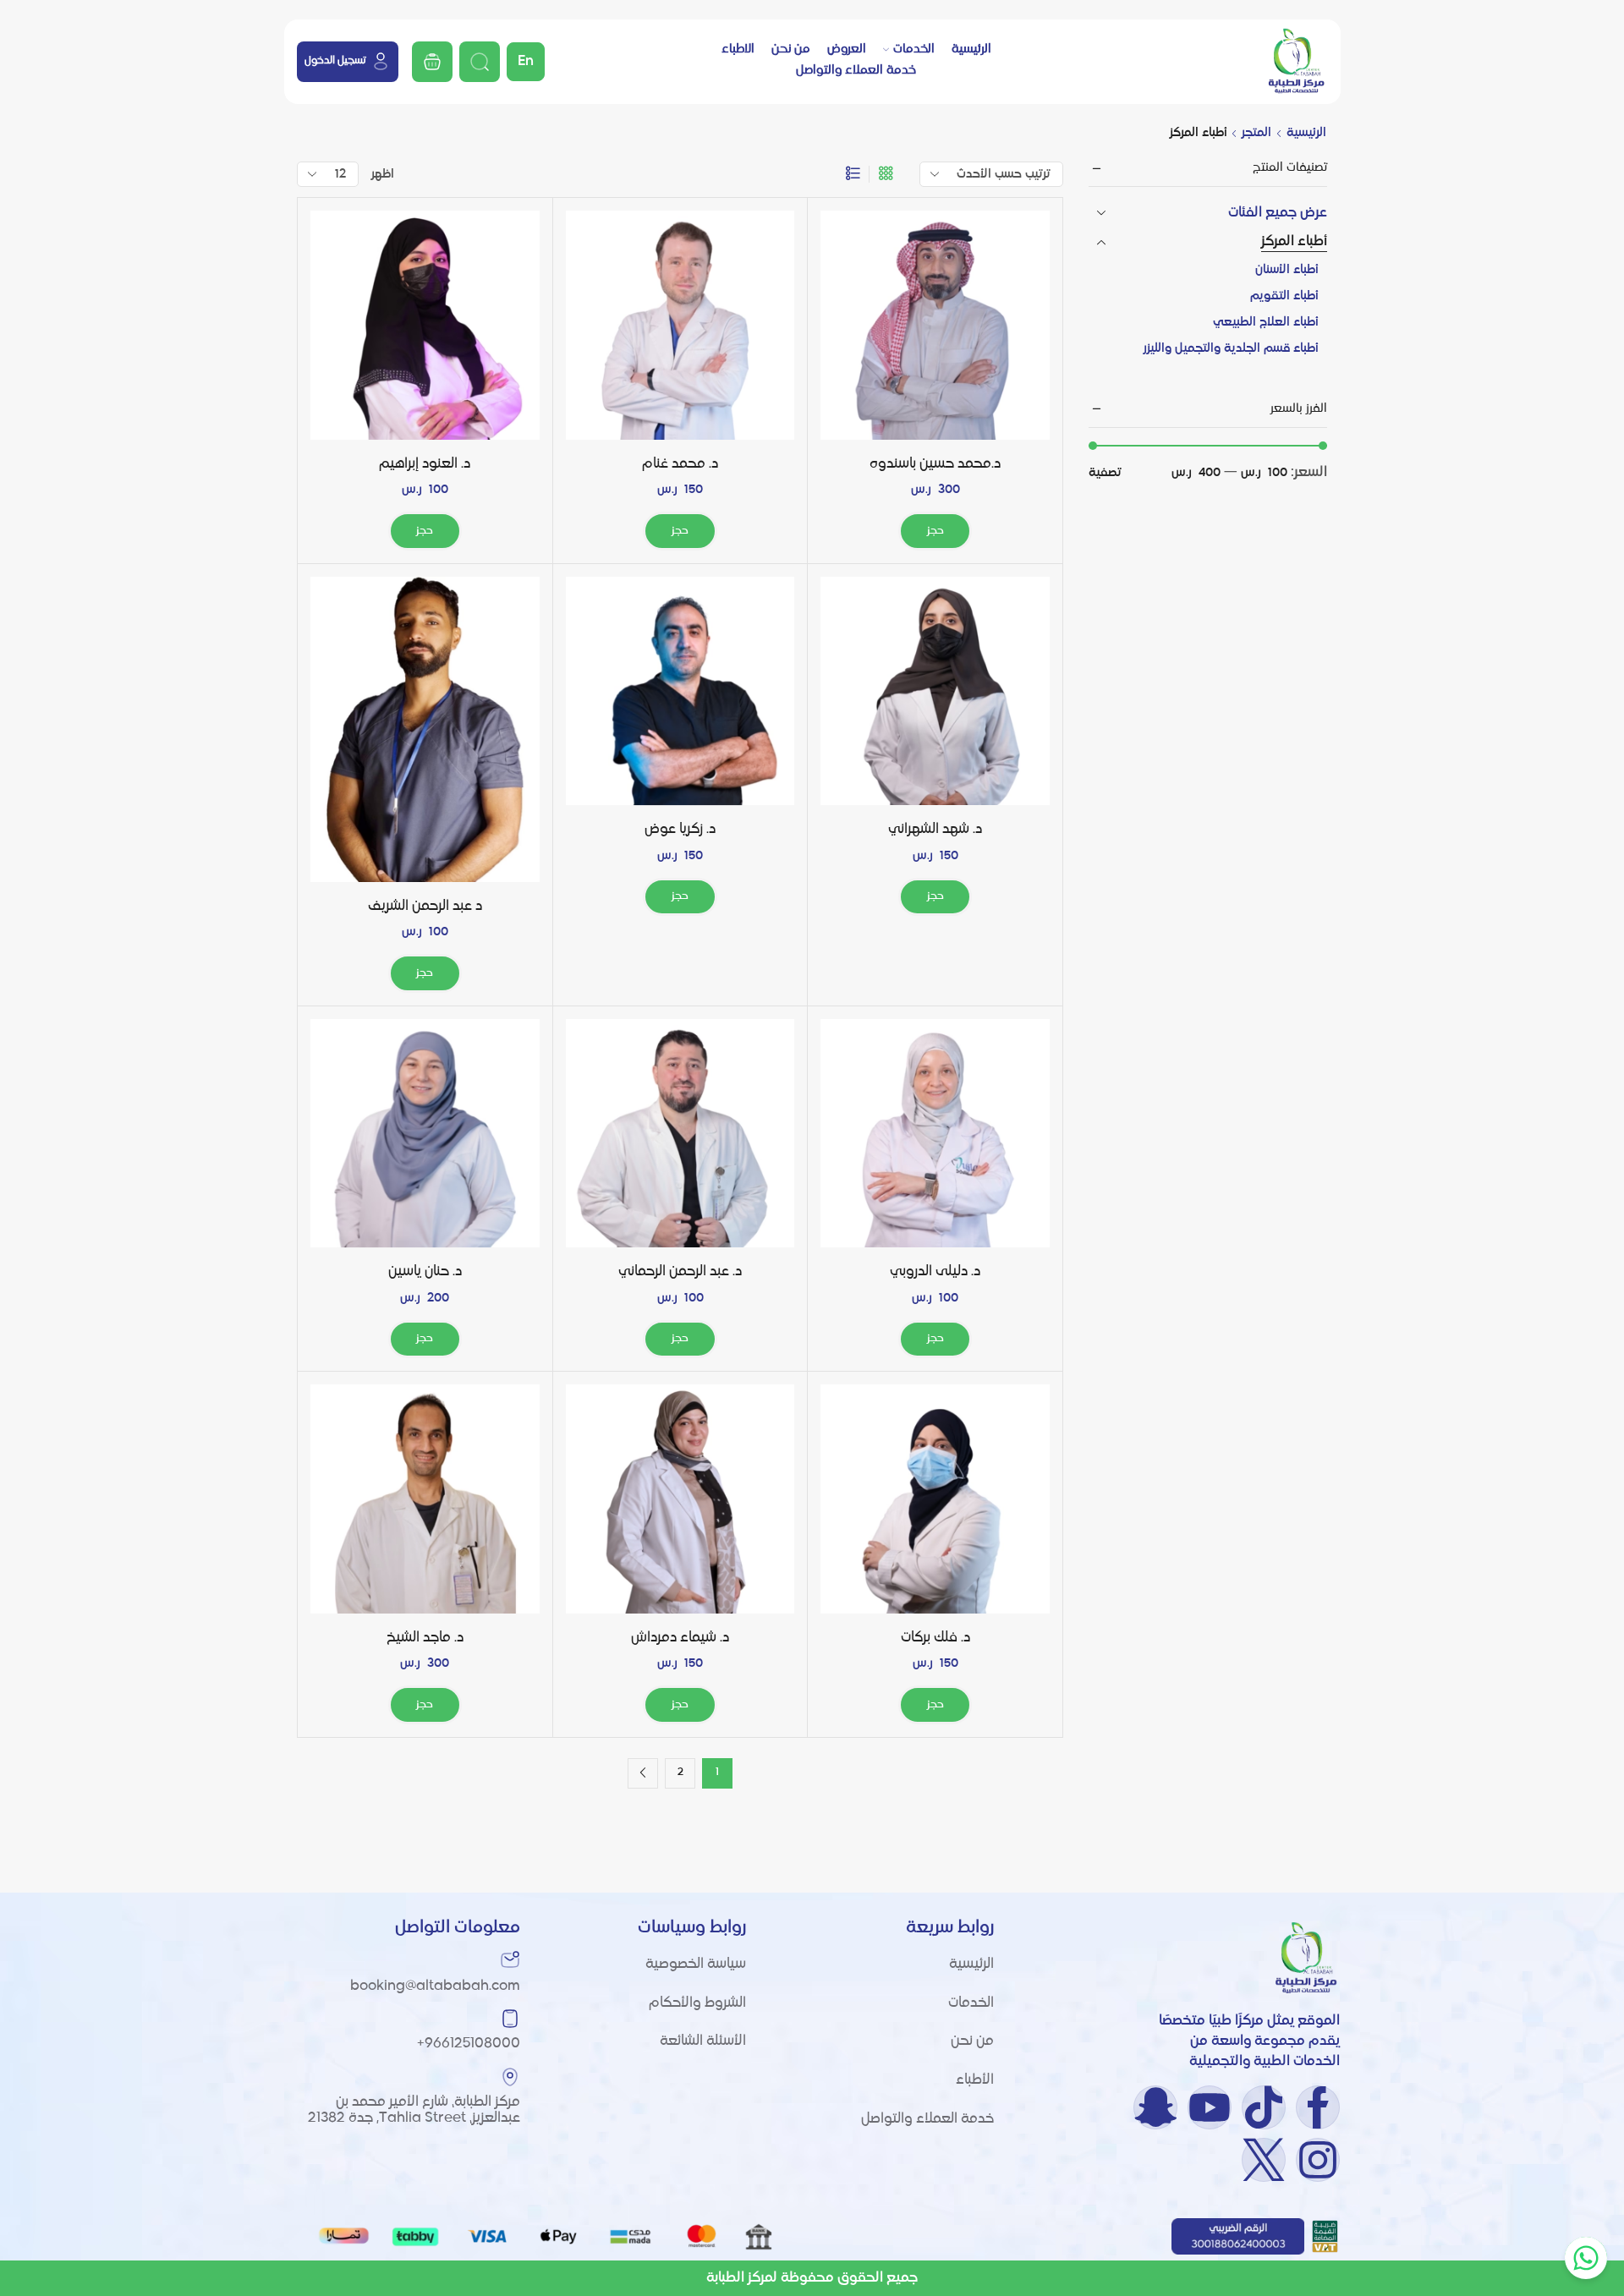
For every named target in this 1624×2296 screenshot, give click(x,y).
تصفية (1105, 473)
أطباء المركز (1294, 242)
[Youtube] (1210, 2107)
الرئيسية (971, 49)
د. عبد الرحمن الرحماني (680, 1272)
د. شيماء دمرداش (680, 1638)
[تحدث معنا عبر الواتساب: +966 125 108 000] (1586, 2258)
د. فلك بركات (935, 1638)
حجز (935, 531)
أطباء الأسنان (1287, 270)
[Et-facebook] (1318, 2107)
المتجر (1256, 133)
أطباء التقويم (1284, 296)
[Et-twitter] (1264, 2160)
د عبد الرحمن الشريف (425, 907)
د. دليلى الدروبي (935, 1272)
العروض (847, 49)
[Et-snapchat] (1155, 2107)
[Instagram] (1318, 2160)
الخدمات (914, 49)
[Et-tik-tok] (1264, 2107)
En (526, 62)
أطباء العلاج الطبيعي (1266, 322)
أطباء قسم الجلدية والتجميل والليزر (1231, 348)
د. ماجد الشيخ (425, 1638)
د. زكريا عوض (680, 830)
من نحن (791, 49)
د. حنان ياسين (425, 1272)
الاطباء (738, 49)
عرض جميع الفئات (1278, 213)
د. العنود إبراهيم (425, 464)
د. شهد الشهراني (935, 830)
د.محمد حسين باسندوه (935, 464)
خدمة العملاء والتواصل (856, 70)
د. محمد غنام (680, 464)
